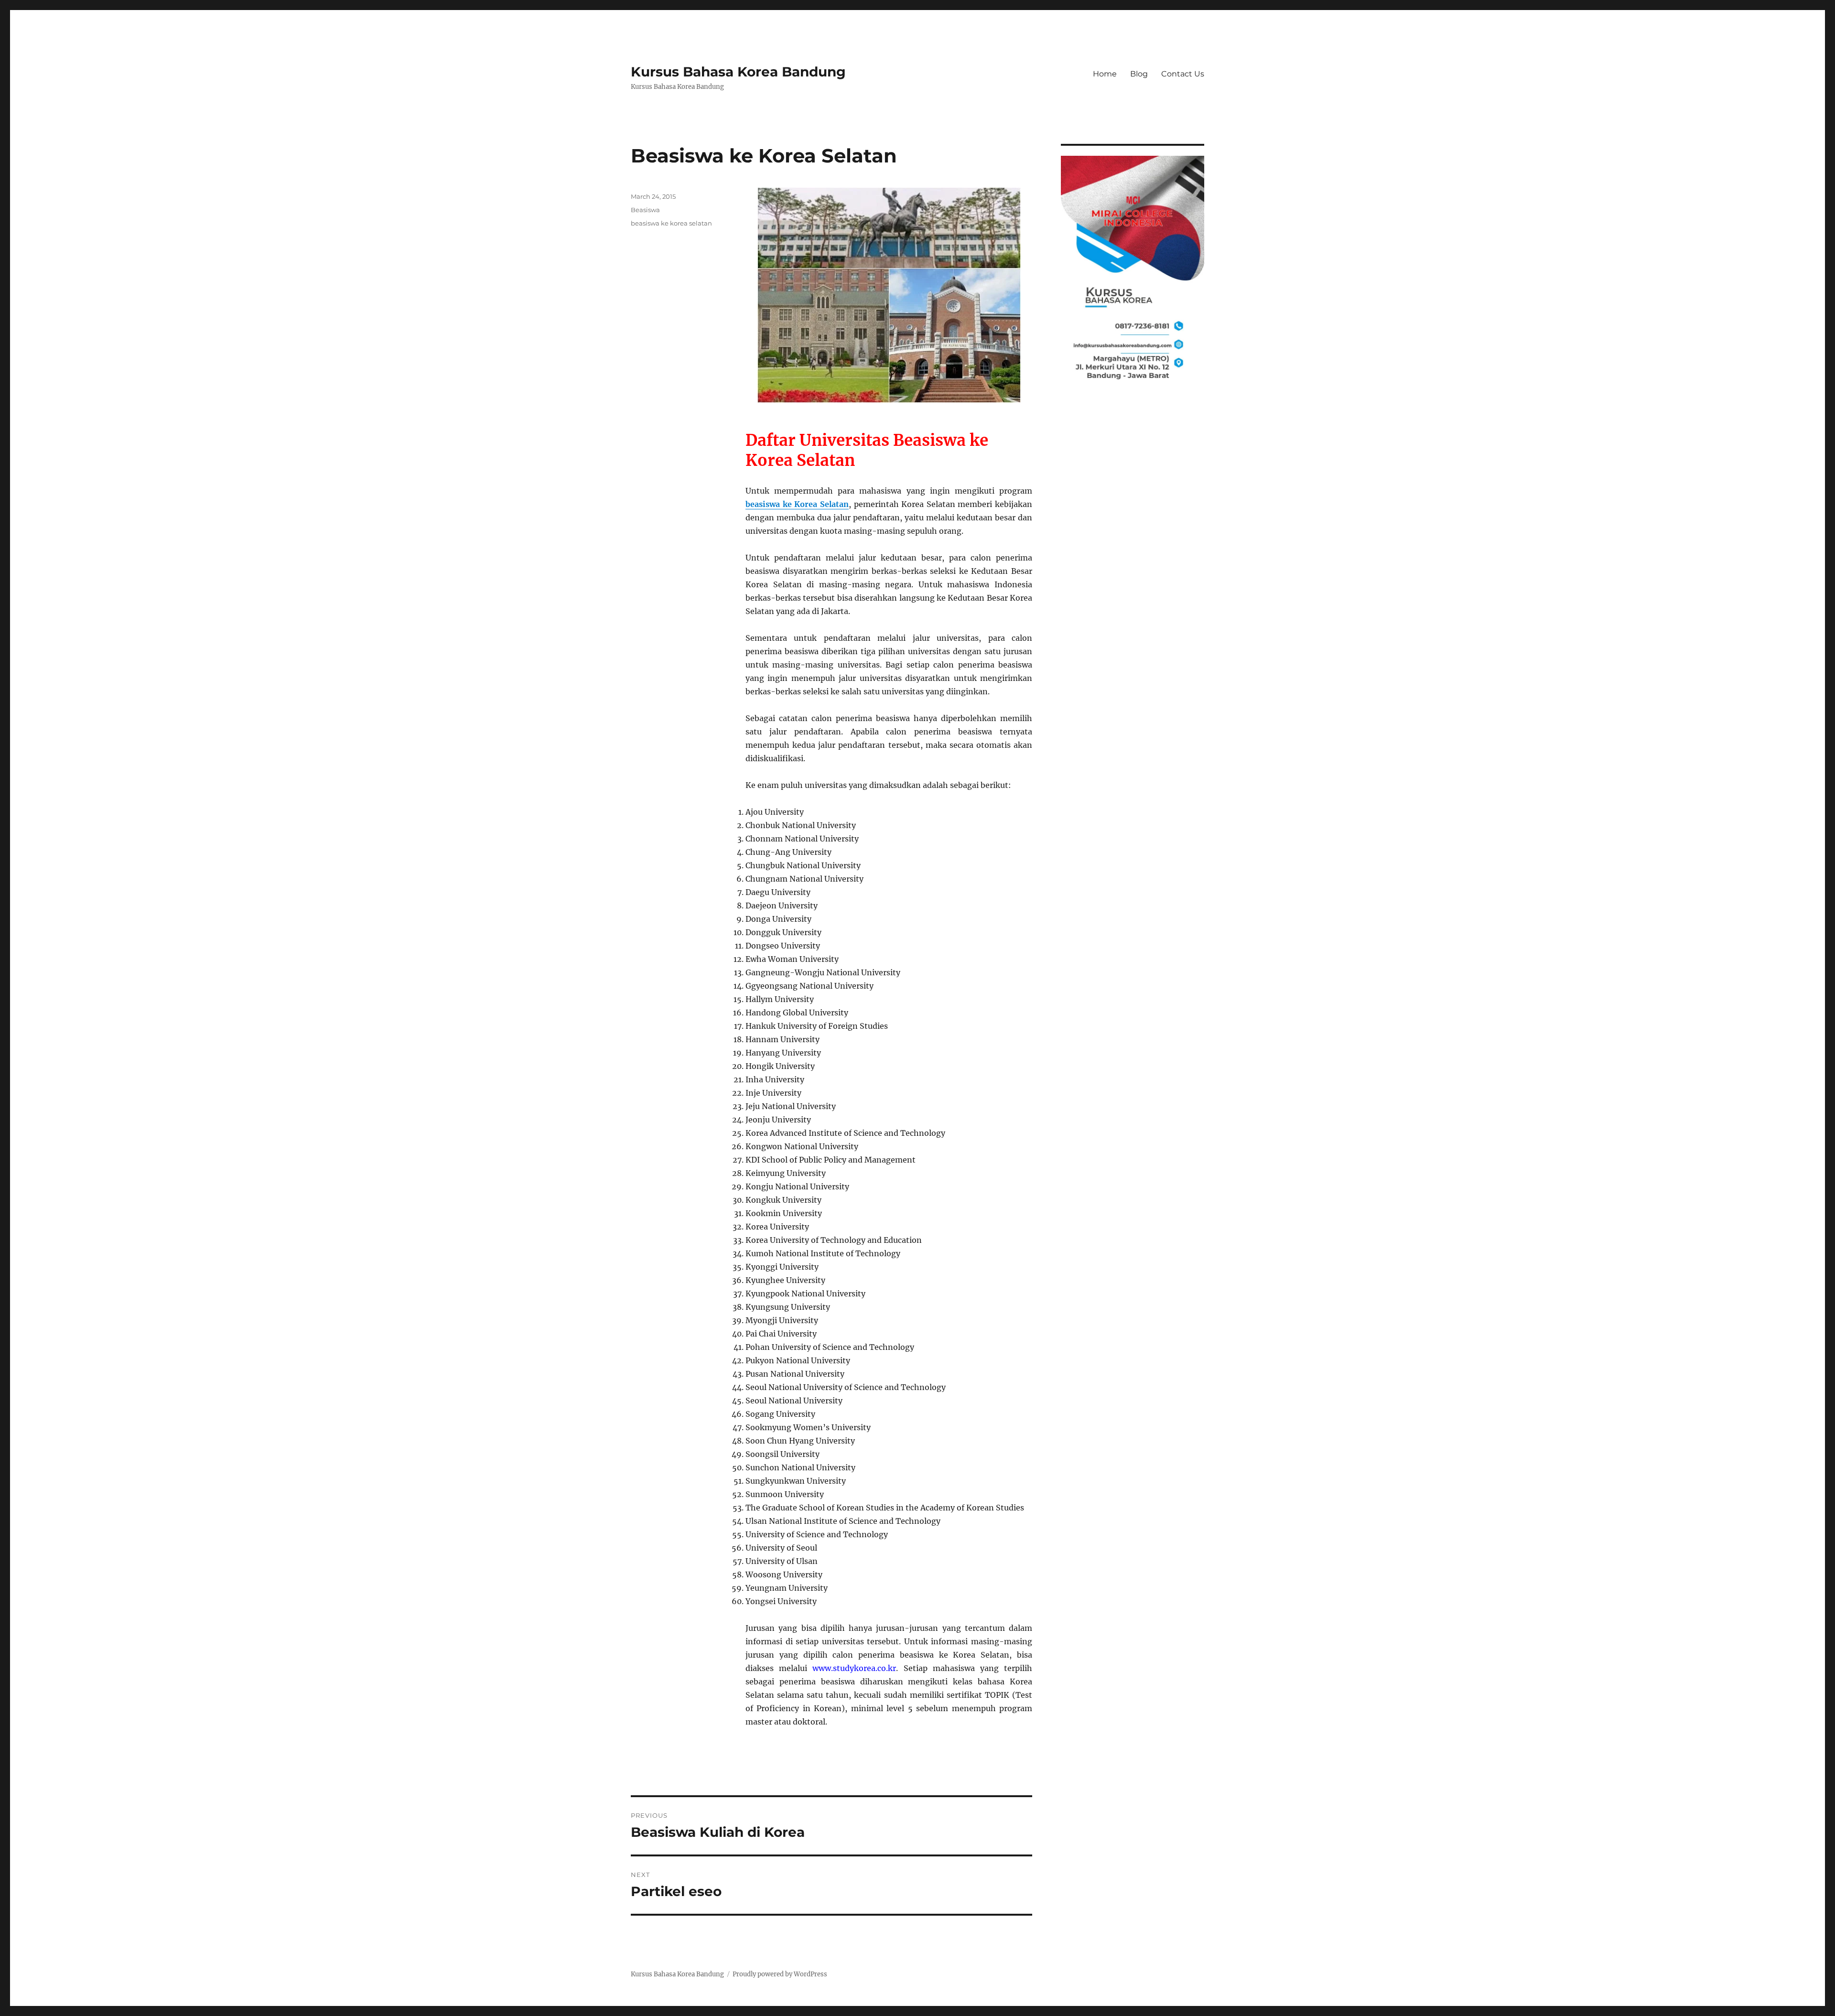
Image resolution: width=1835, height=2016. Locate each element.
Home (1105, 74)
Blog (1139, 74)
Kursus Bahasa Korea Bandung (738, 72)
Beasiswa (645, 210)
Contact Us (1183, 74)
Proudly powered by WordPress (780, 1974)
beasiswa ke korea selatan (671, 223)
